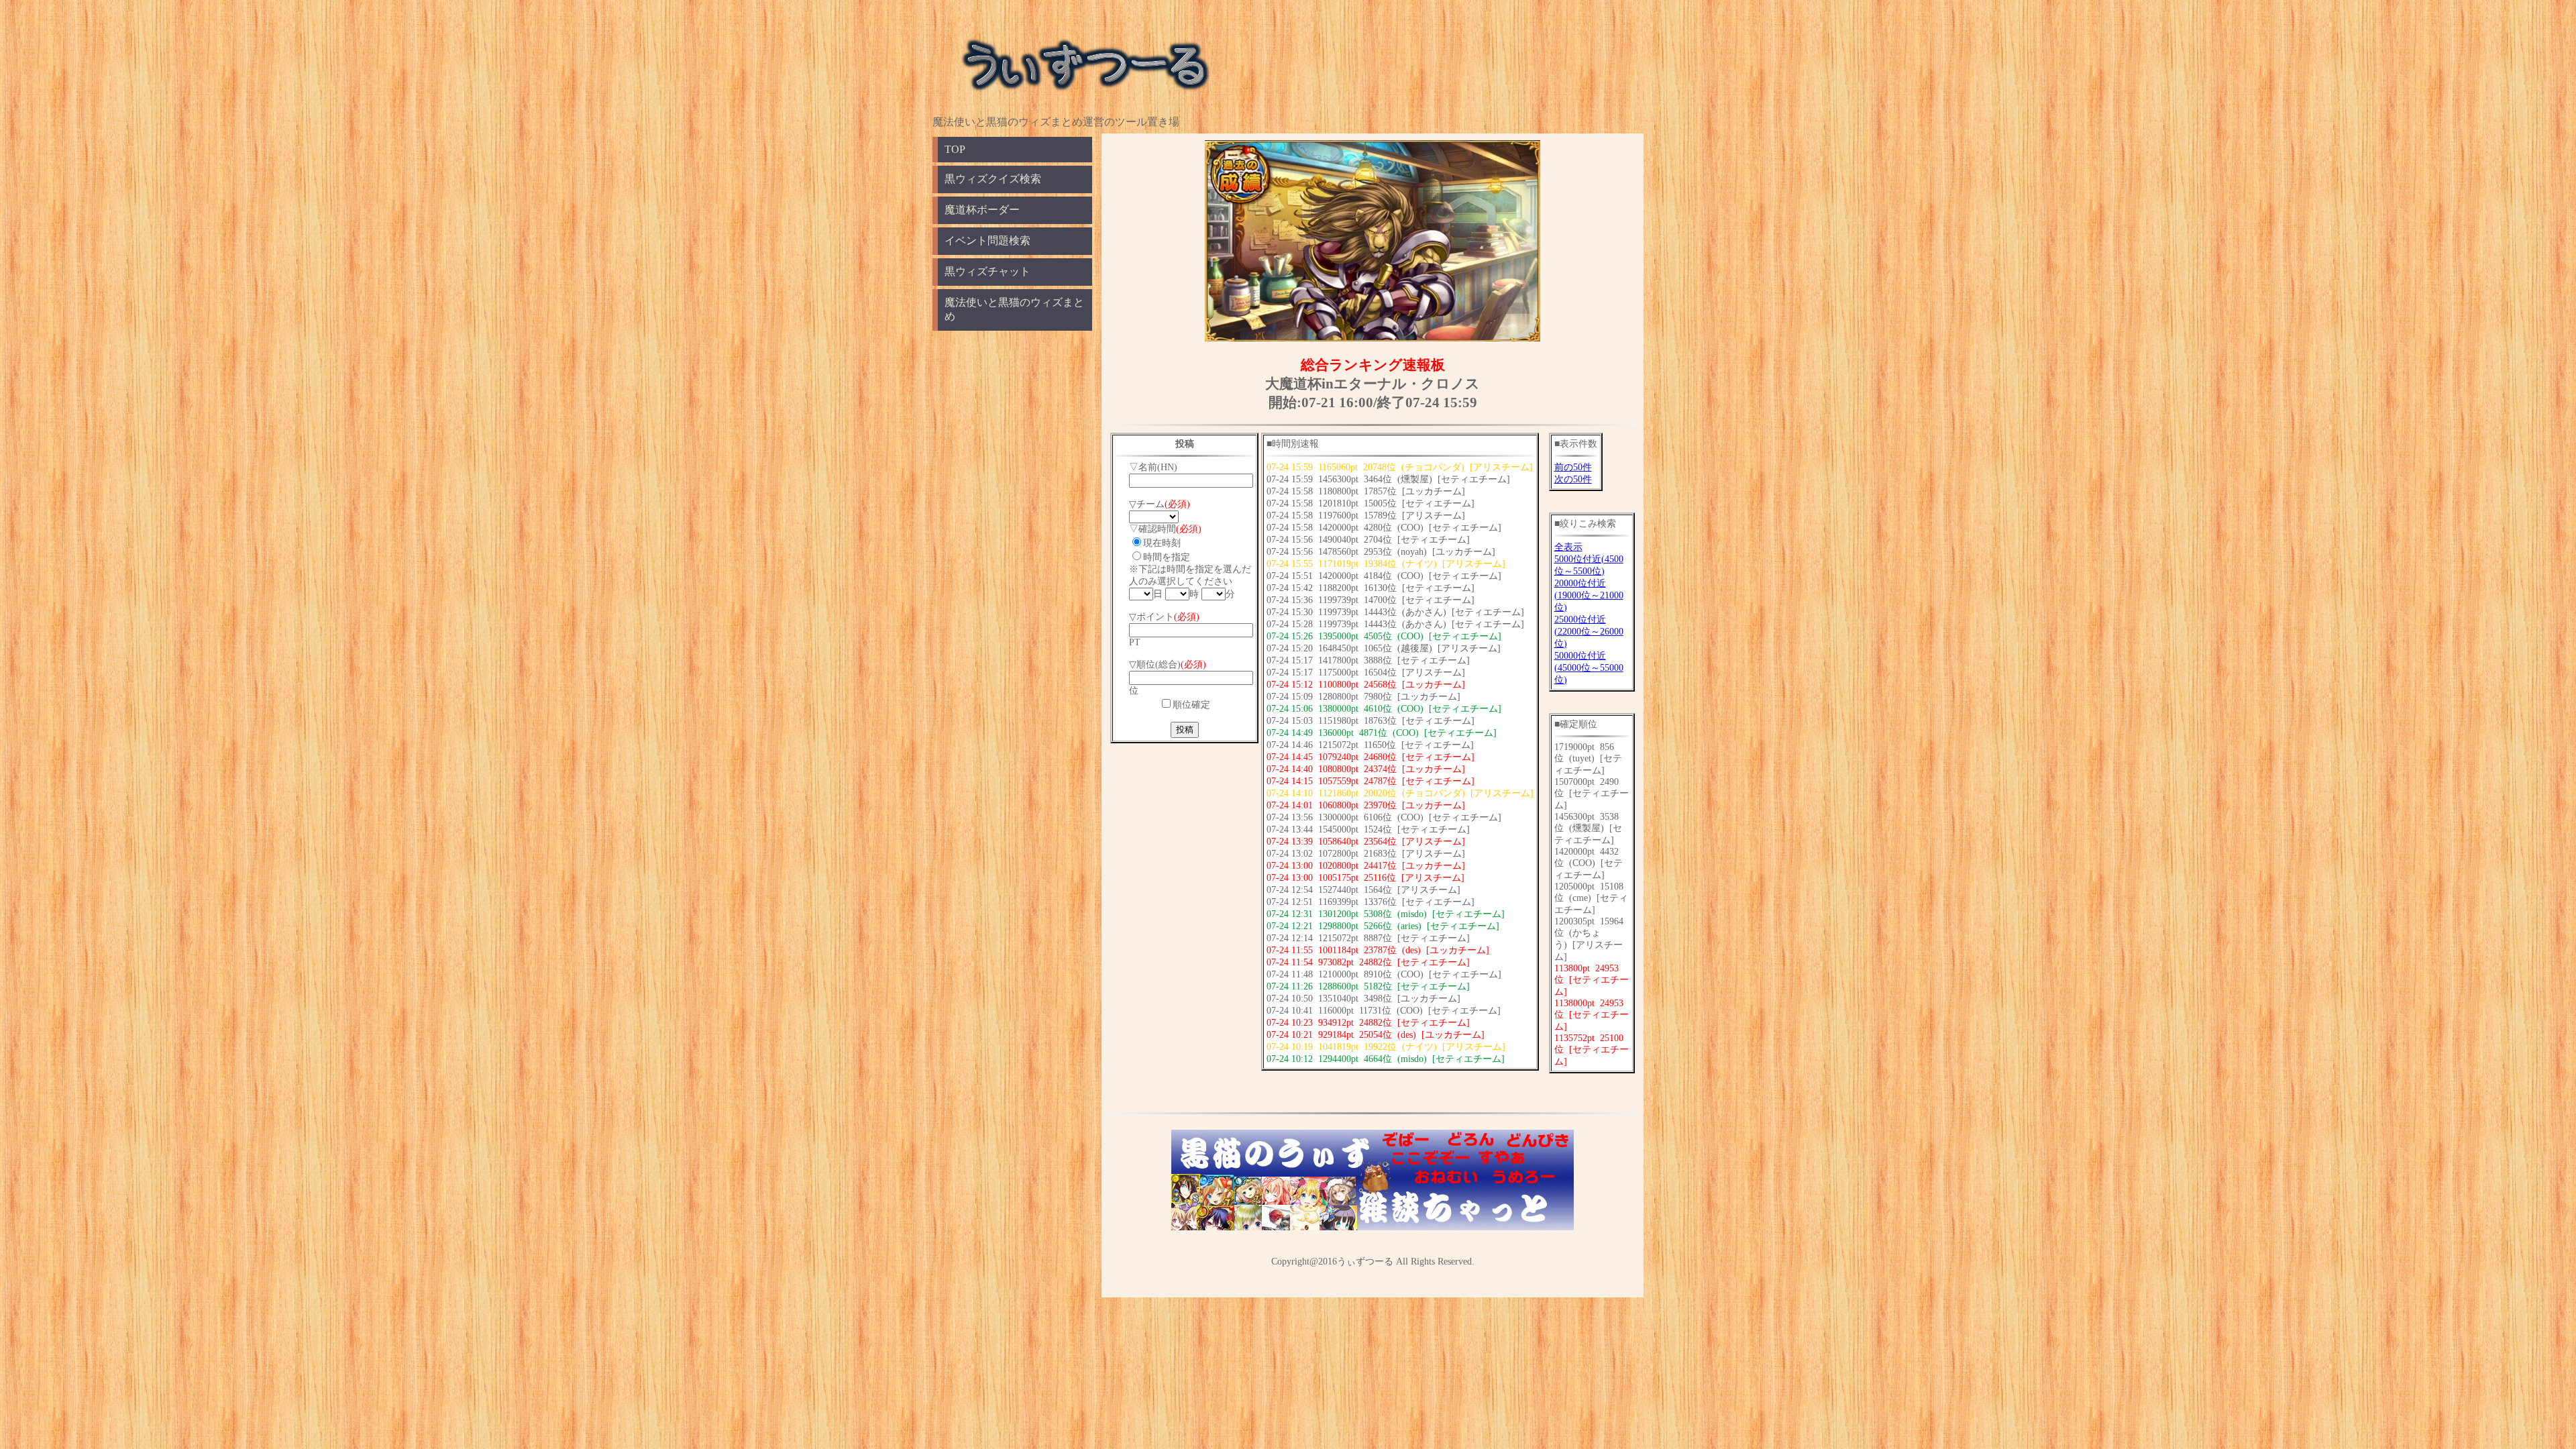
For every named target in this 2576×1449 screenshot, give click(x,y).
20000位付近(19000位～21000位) (1589, 595)
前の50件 (1573, 467)
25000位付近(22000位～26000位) (1589, 632)
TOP (955, 149)
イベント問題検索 (987, 240)
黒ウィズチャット (987, 271)
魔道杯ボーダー (982, 210)
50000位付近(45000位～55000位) (1589, 668)
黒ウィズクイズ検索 (993, 179)
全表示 (1568, 547)
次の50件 (1573, 479)
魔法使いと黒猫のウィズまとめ (1014, 309)
